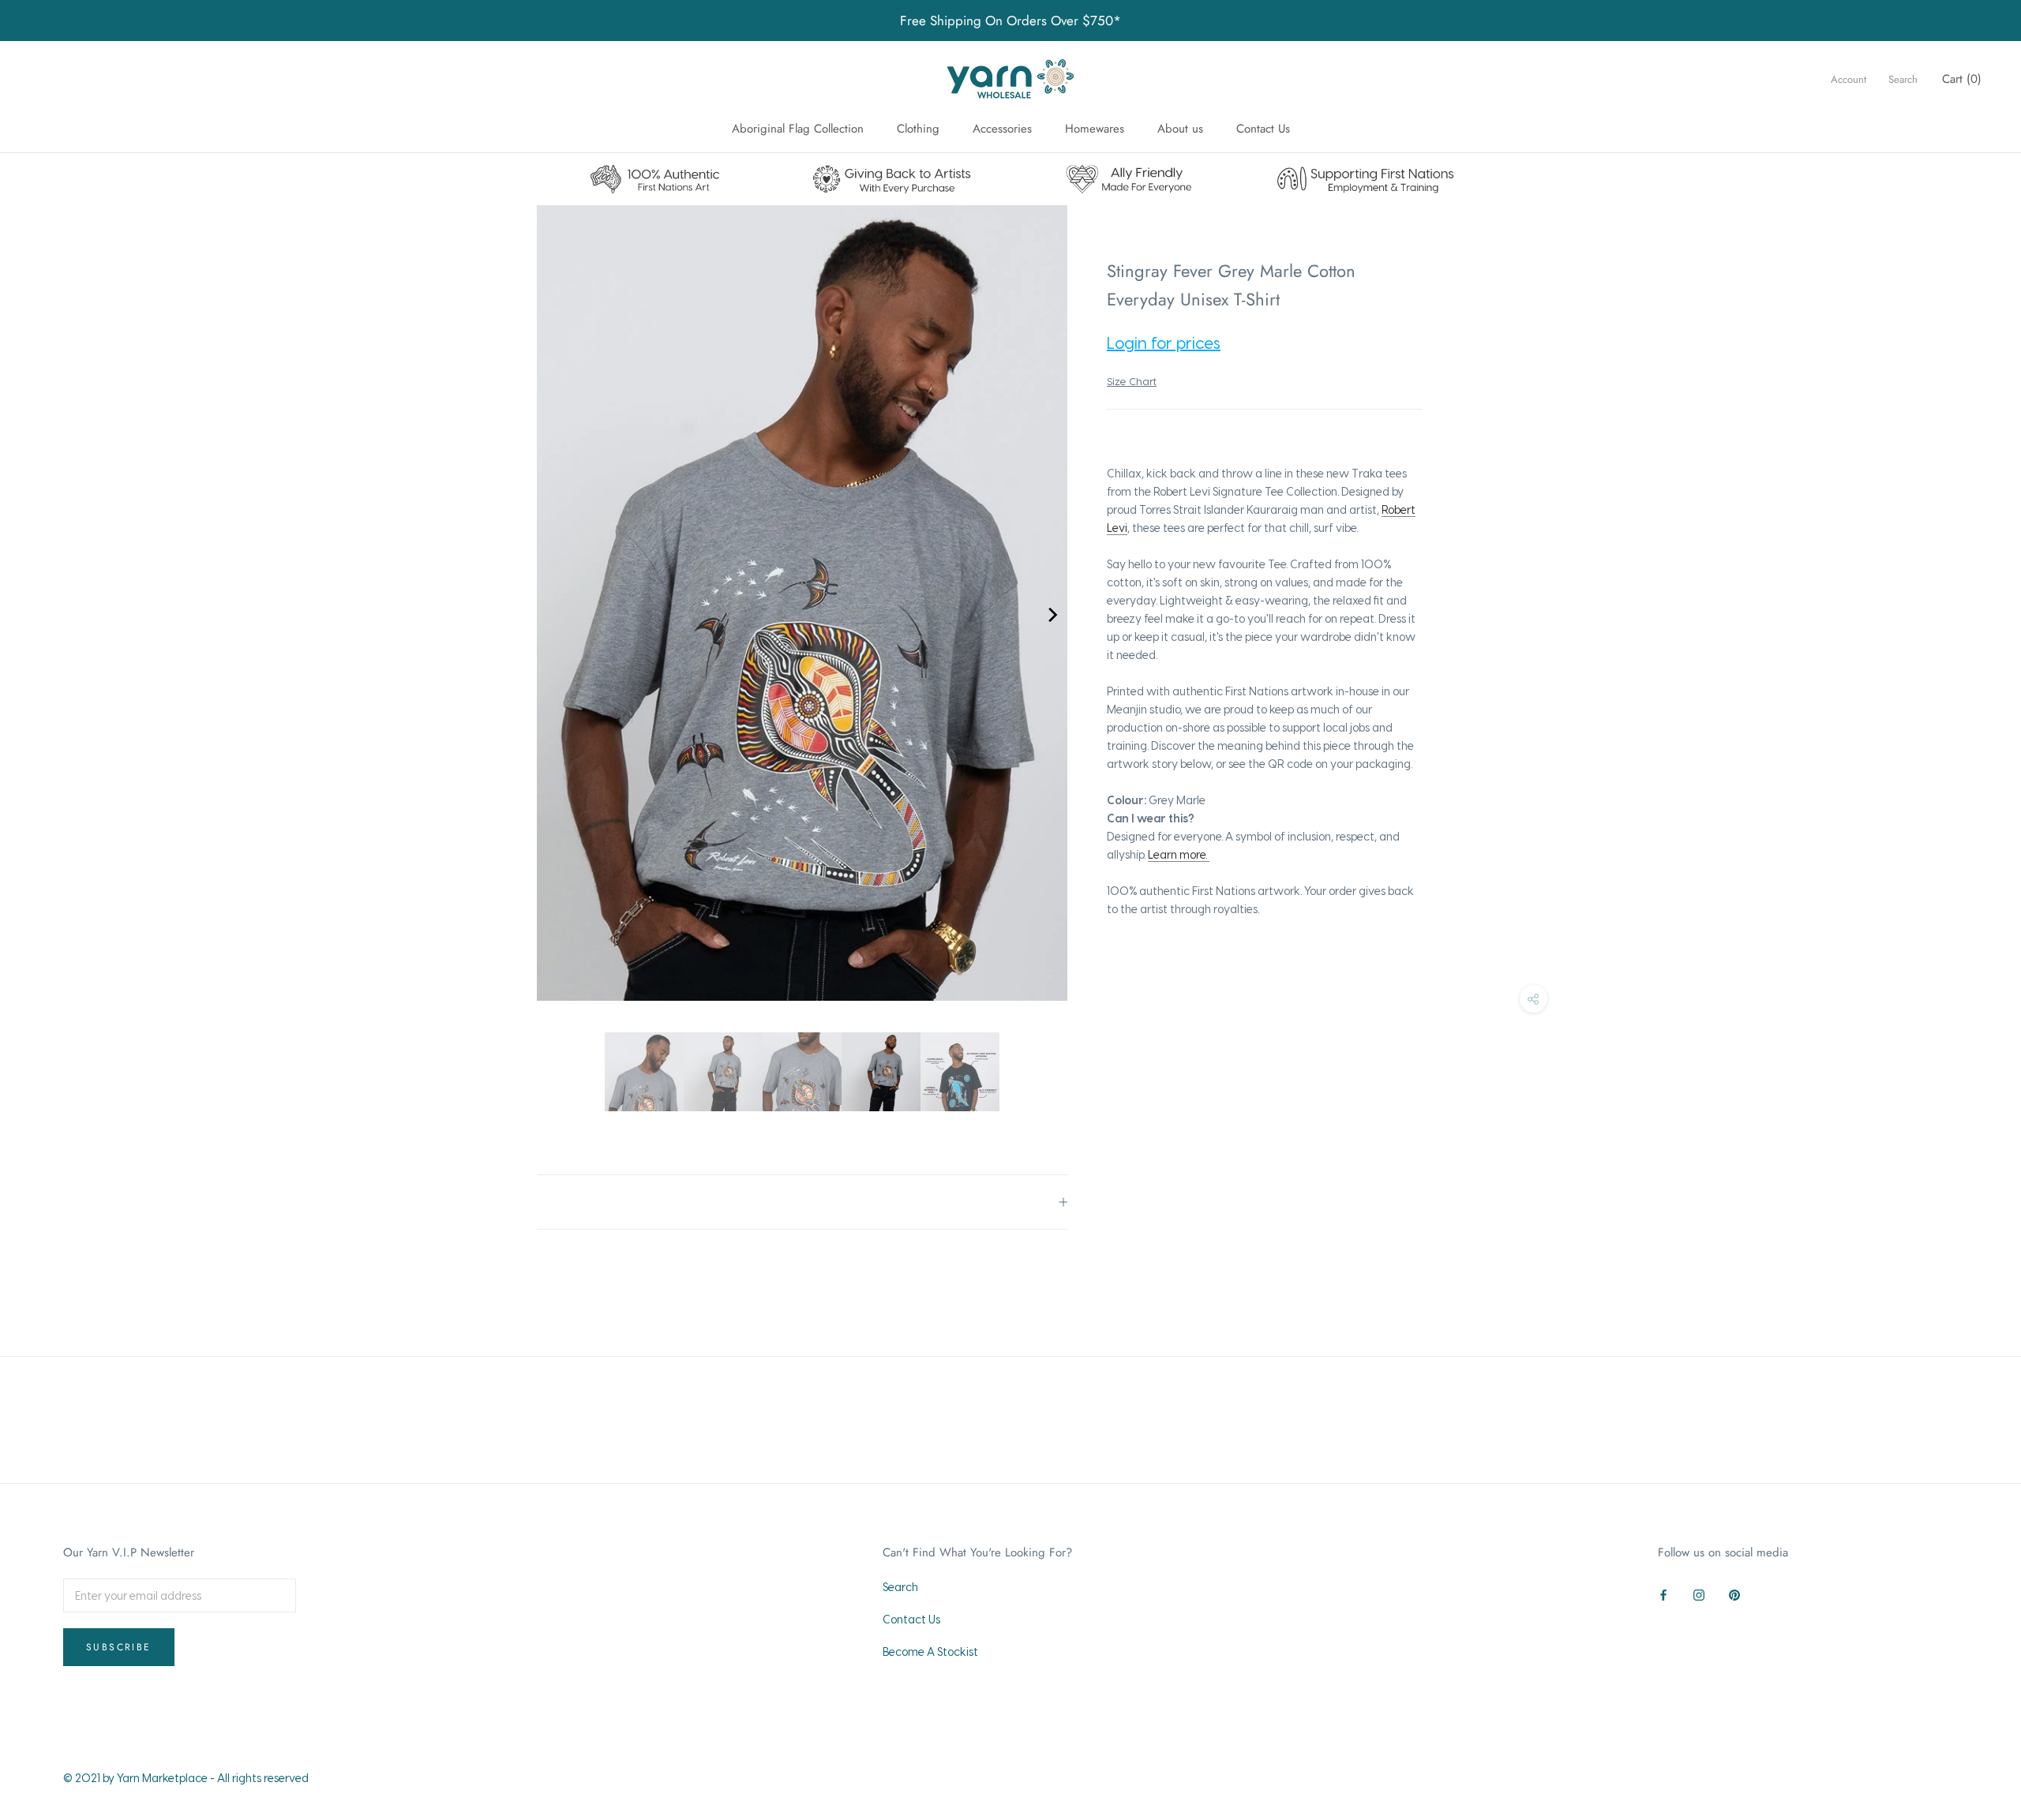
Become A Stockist (930, 1651)
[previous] (553, 615)
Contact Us (1263, 129)
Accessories (1002, 129)
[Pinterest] (1734, 1592)
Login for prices (1164, 343)
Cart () (1962, 79)
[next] (1052, 615)
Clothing (918, 129)
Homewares (1095, 129)
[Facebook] (1663, 1592)
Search (1903, 79)
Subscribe (119, 1647)
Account (1849, 79)
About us (1180, 129)
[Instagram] (1699, 1592)
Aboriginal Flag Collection (798, 129)
